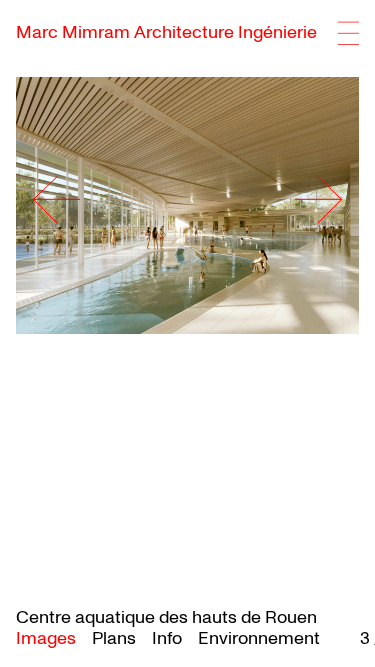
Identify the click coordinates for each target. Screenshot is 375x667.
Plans (114, 638)
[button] (291, 199)
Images (46, 638)
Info (167, 638)
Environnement (259, 638)
